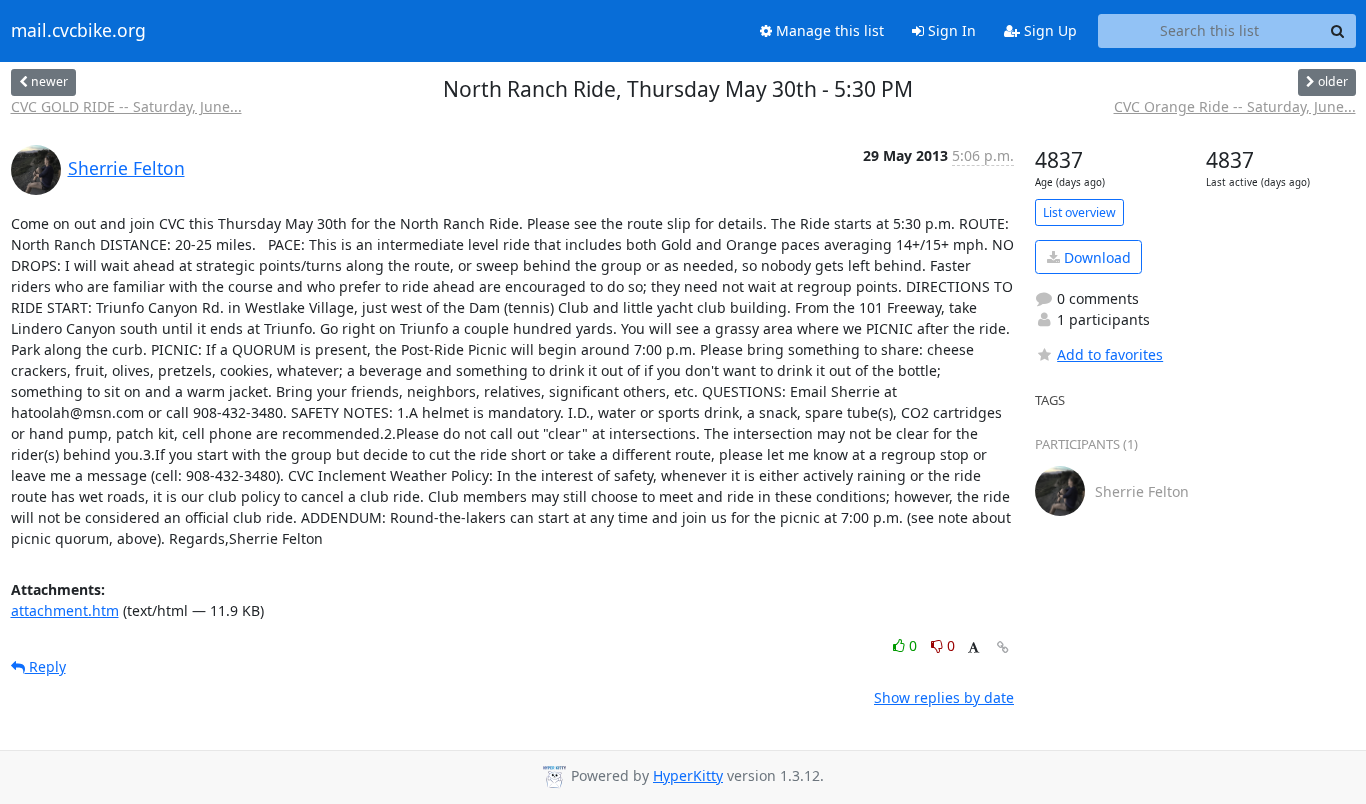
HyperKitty (688, 775)
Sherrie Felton (126, 168)
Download (1095, 257)
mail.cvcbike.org (78, 31)
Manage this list (828, 30)
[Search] (1338, 31)
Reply (45, 666)
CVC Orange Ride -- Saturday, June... (1235, 106)
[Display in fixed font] (973, 648)
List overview (1079, 212)
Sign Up (1048, 30)
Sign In (950, 30)
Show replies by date (944, 697)
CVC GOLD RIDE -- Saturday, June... (126, 106)
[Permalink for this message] (1003, 647)
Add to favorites (1110, 354)
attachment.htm (65, 610)
